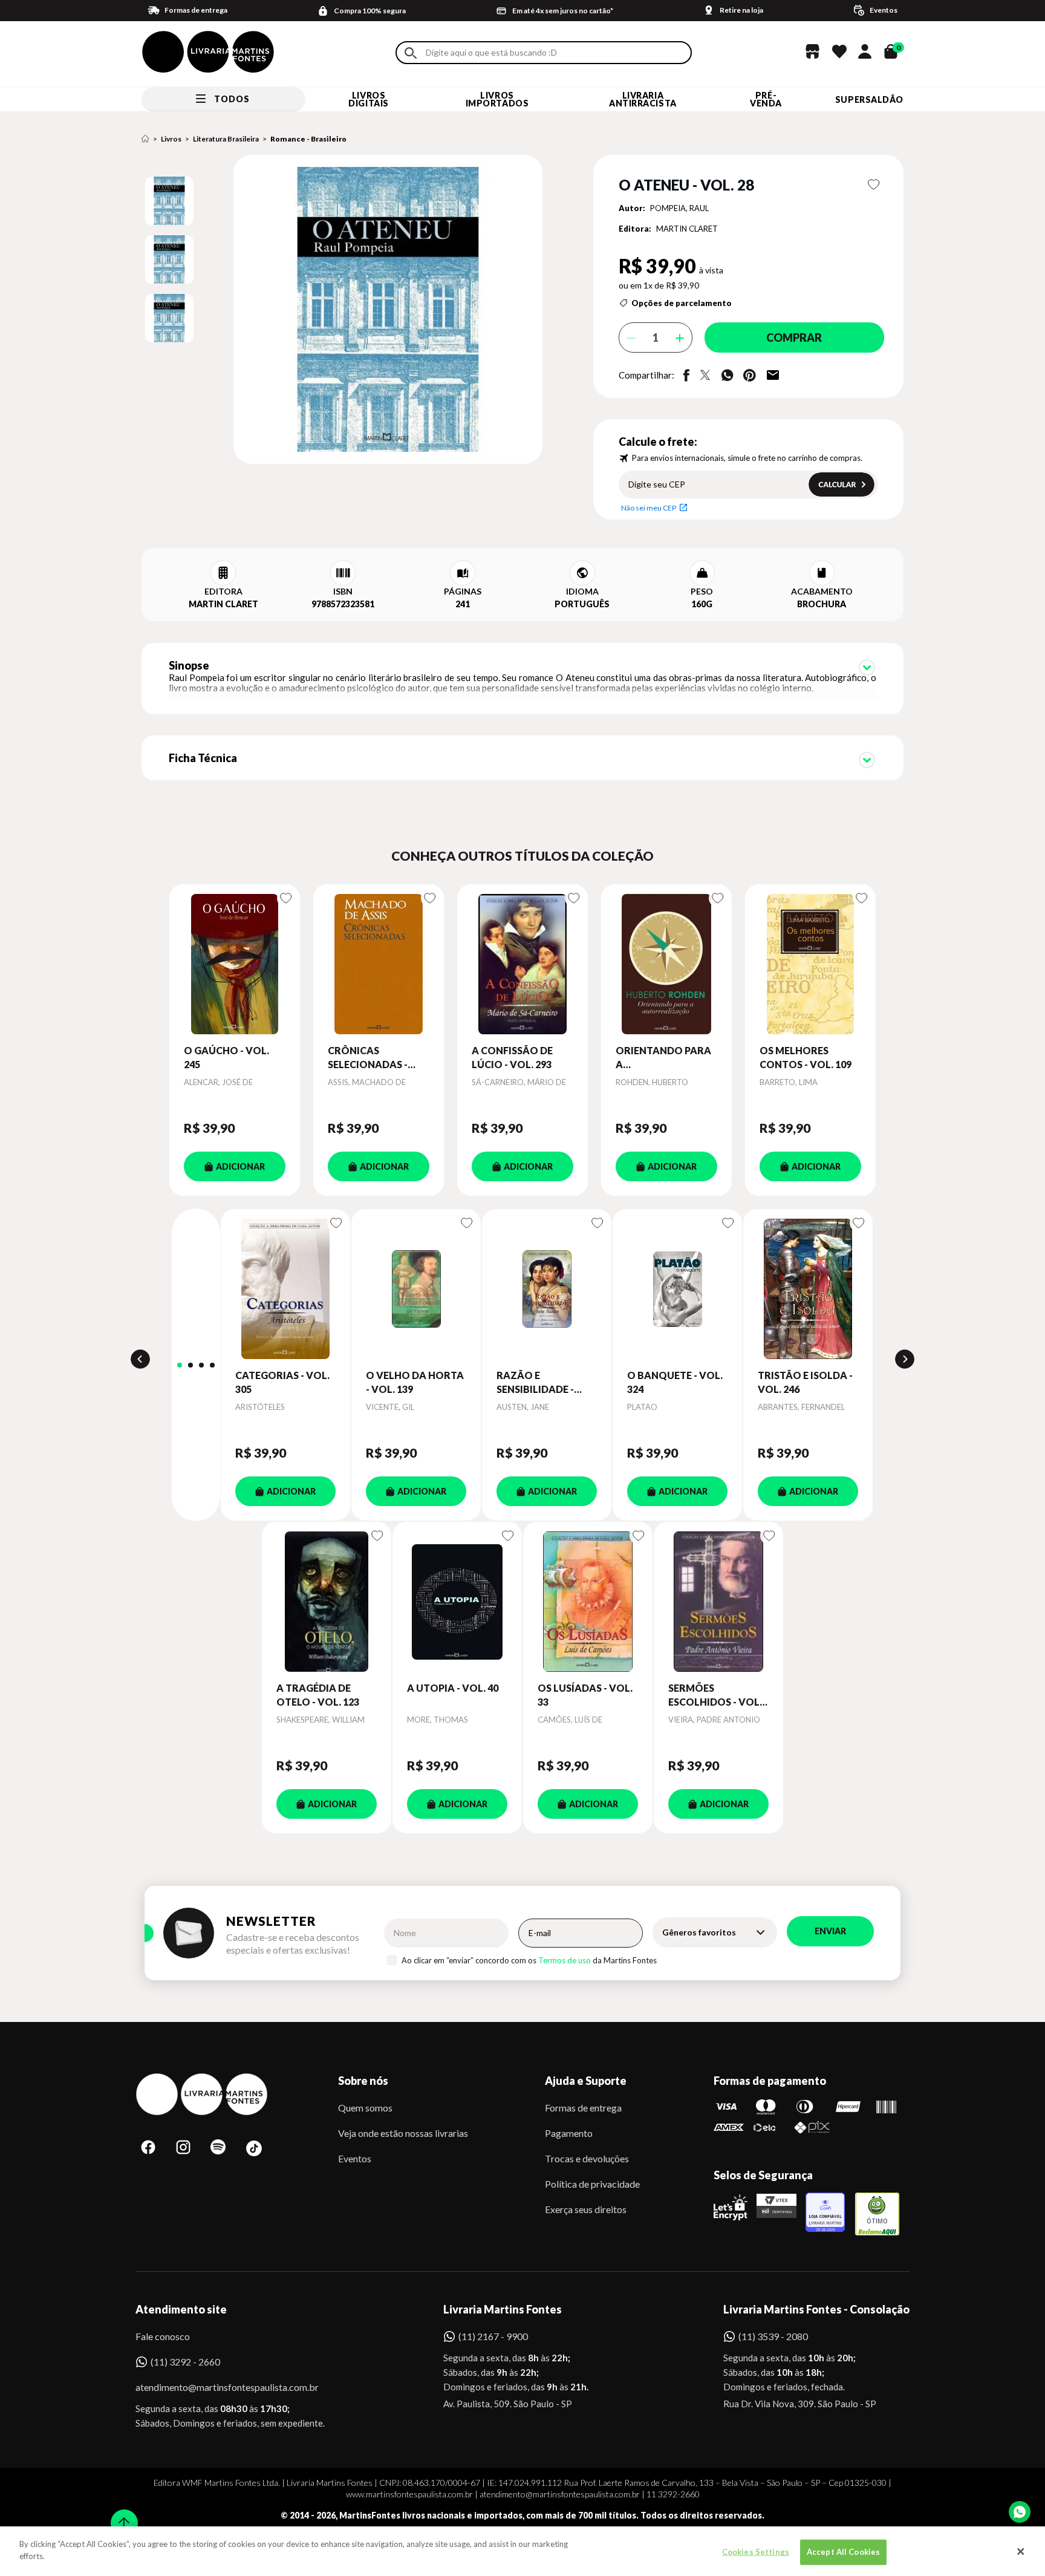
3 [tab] (201, 1365)
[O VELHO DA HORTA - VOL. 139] (416, 1289)
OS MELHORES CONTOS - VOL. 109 (806, 1057)
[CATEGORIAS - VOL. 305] (285, 1289)
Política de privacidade (592, 2184)
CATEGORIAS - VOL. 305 (282, 1382)
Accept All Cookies (843, 2552)
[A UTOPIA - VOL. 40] (457, 1602)
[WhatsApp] (1020, 2512)
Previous (140, 1359)
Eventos (355, 2158)
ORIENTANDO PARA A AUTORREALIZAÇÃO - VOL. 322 (666, 1058)
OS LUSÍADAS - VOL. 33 (585, 1694)
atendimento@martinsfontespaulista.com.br (216, 2387)
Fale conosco (163, 2336)
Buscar (411, 53)
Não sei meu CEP (649, 508)
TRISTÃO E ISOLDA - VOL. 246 (805, 1382)
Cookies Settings (756, 2552)
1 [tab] (180, 1365)
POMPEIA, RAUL (679, 208)
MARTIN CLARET (687, 229)
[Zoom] (169, 201)
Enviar (830, 1931)
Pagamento (569, 2133)
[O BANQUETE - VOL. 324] (677, 1289)
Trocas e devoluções (587, 2158)
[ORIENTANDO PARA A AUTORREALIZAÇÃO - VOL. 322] (666, 964)
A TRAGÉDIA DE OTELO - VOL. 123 (318, 1694)
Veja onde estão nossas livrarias (403, 2133)
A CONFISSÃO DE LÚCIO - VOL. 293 (512, 1057)
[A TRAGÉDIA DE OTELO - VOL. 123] (327, 1602)
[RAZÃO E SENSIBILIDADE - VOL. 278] (547, 1289)
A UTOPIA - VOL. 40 (453, 1688)
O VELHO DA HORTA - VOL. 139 (415, 1382)
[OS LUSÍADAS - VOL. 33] (588, 1602)
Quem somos (365, 2108)
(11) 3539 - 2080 (773, 2336)
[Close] (1021, 2551)
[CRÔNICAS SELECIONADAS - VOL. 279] (379, 964)
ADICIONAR (240, 1166)
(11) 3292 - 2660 (185, 2362)
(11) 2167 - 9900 (493, 2336)
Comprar (794, 337)
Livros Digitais (368, 99)
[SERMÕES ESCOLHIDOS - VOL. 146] (718, 1602)
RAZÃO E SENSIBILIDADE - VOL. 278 (535, 1383)
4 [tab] (212, 1365)
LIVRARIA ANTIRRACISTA (643, 99)
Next (905, 1359)
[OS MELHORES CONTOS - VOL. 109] (810, 964)
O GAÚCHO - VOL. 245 (226, 1057)
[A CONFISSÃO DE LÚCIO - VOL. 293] (522, 964)
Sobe (120, 2515)
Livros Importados (497, 99)
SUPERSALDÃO (869, 99)
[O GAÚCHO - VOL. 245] (235, 964)
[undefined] (345, 310)
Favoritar (874, 184)
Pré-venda (766, 99)
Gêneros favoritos (699, 1932)
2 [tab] (190, 1365)
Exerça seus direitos (586, 2209)
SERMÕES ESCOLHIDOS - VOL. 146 (715, 1695)
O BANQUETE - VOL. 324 (675, 1382)
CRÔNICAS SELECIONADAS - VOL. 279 (368, 1058)
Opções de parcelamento (682, 303)
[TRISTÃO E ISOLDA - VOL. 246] (808, 1289)
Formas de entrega (583, 2108)
